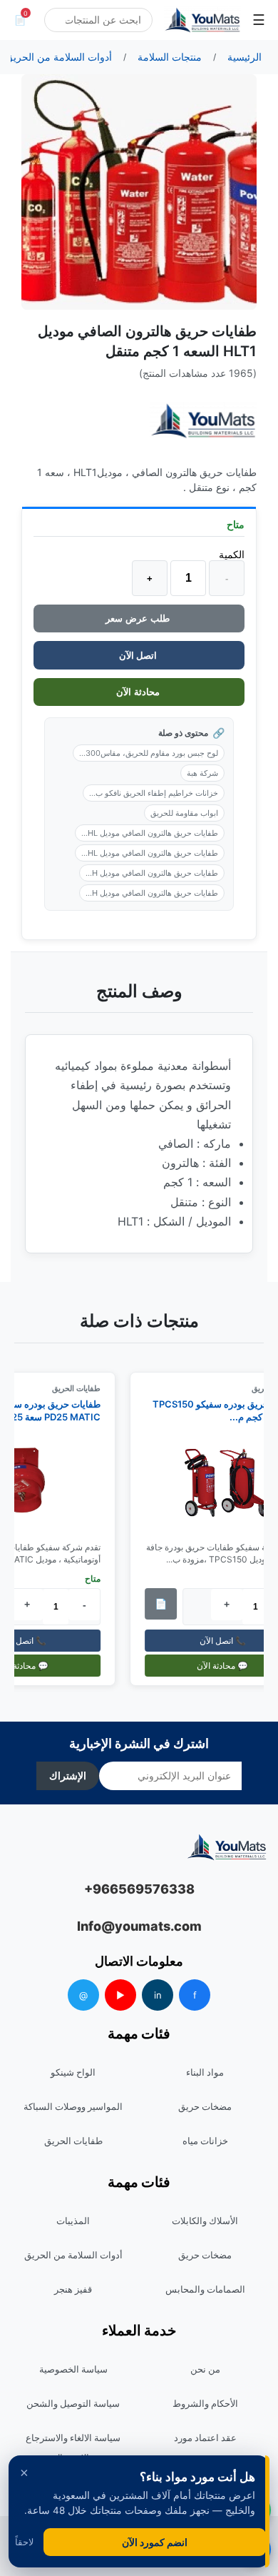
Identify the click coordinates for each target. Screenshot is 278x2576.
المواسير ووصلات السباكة (73, 2106)
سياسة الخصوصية (73, 2369)
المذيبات (73, 2221)
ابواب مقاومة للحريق (184, 813)
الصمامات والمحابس (205, 2289)
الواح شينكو (73, 2072)
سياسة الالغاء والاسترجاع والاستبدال (73, 2448)
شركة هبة (202, 773)
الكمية (232, 554)
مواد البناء (205, 2072)
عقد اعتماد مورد (205, 2438)
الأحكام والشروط (205, 2403)
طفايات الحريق (83, 1388)
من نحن (205, 2369)
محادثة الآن (139, 692)
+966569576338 (139, 1889)
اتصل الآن (139, 655)
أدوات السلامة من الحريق (73, 2255)
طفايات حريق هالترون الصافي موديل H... (152, 873)
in (158, 1995)
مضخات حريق (205, 2106)
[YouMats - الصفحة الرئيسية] (203, 421)
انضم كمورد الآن (155, 2542)
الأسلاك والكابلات (205, 2221)
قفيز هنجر (73, 2289)
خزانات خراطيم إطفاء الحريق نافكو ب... (154, 793)
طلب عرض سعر (139, 618)
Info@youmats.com (139, 1926)
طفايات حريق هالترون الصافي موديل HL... (150, 833)
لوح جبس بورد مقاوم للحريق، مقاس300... (149, 753)
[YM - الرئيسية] (202, 20)
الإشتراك (68, 1776)
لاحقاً (24, 2542)
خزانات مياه (205, 2141)
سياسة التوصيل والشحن (73, 2403)
